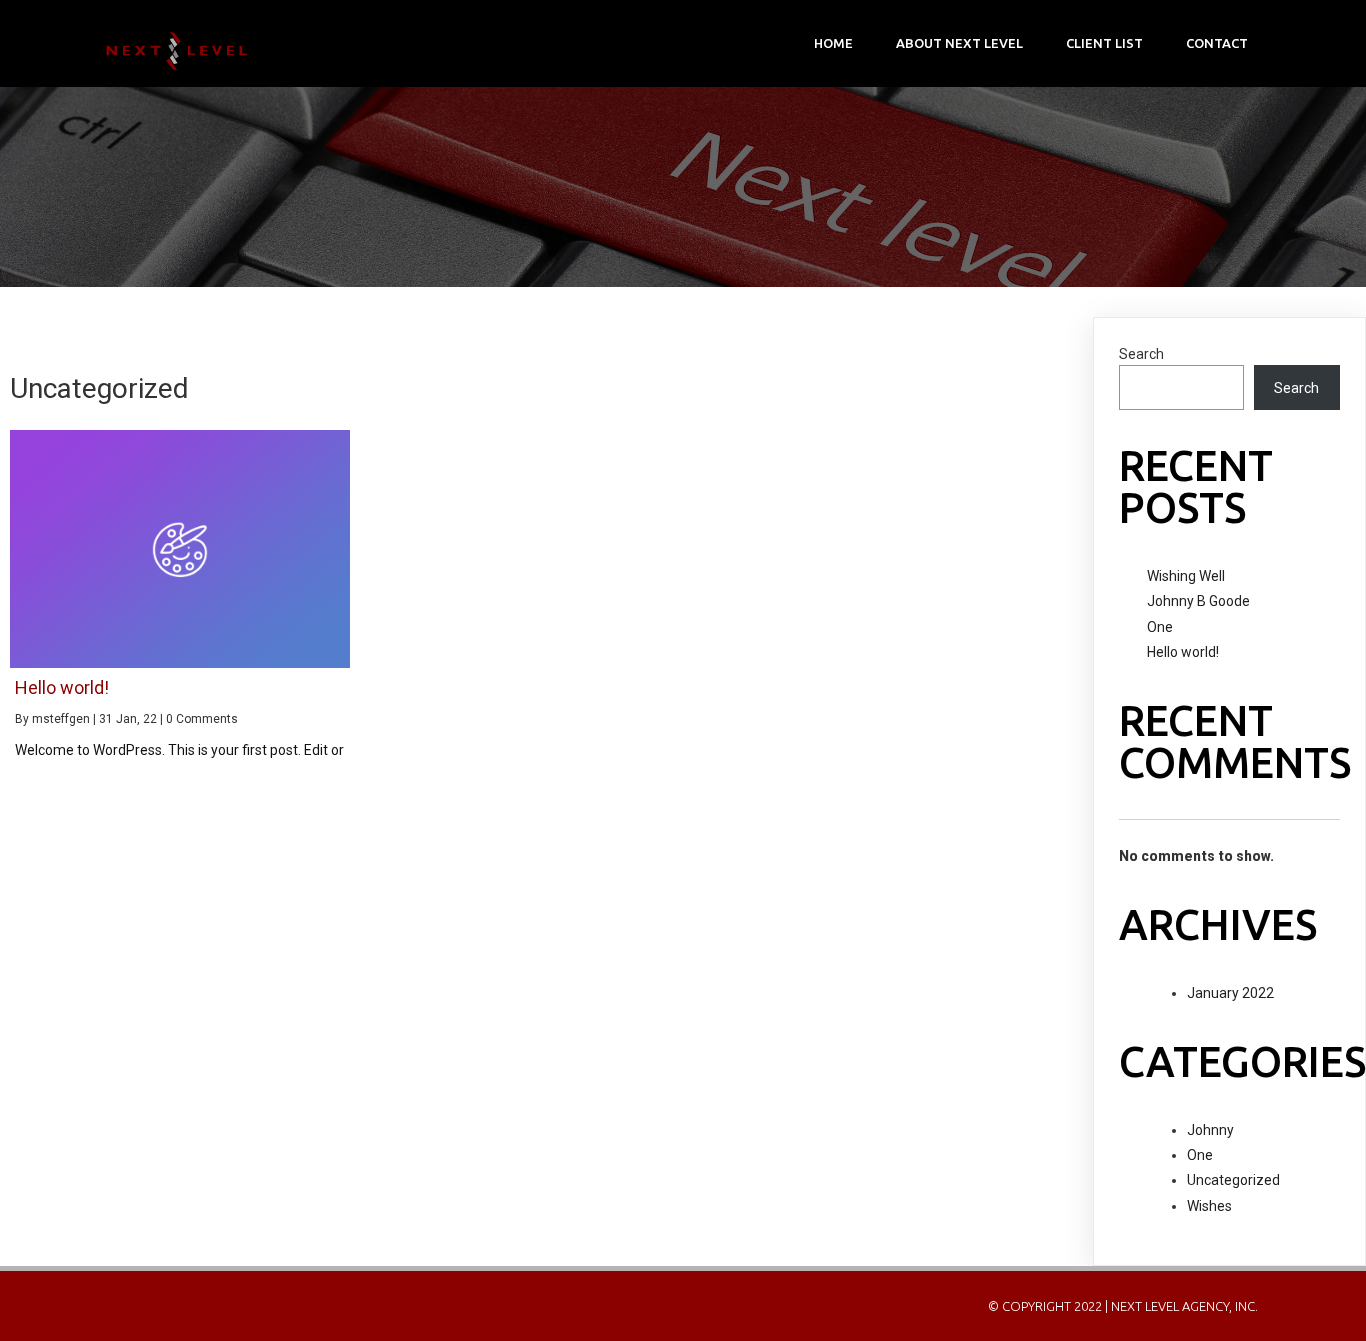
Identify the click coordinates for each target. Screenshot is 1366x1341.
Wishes (1209, 1206)
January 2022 (1230, 993)
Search (1141, 354)
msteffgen (61, 719)
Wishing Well (1186, 576)
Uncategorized (1233, 1180)
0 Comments (202, 719)
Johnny (1210, 1130)
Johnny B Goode (1198, 601)
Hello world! (1183, 652)
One (1160, 627)
